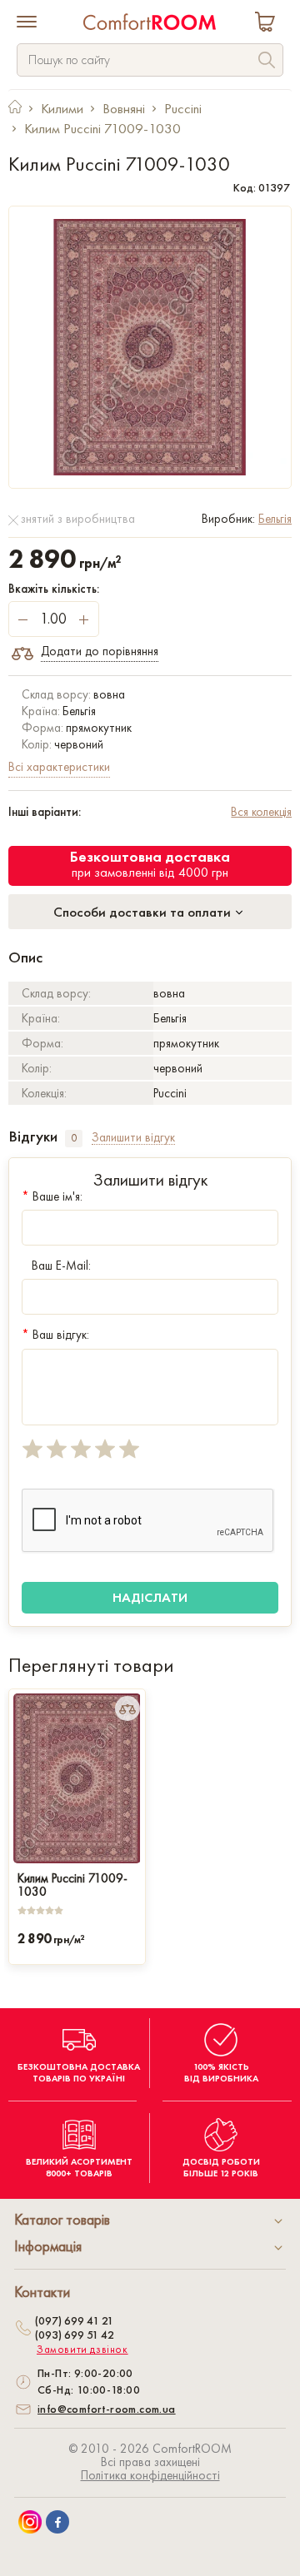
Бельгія (275, 519)
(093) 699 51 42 (75, 2335)
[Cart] (268, 24)
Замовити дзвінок (82, 2350)
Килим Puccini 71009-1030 (72, 1883)
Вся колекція (261, 812)
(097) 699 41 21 (74, 2320)
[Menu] (27, 23)
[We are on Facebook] (57, 2522)
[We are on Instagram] (30, 2522)
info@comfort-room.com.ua (107, 2409)
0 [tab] (74, 1138)
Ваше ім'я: (52, 1196)
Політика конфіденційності (150, 2475)
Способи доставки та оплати (144, 912)
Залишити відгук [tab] (133, 1138)
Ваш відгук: (55, 1335)
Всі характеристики (59, 767)
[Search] (267, 62)
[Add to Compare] (127, 1708)
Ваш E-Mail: (61, 1266)
